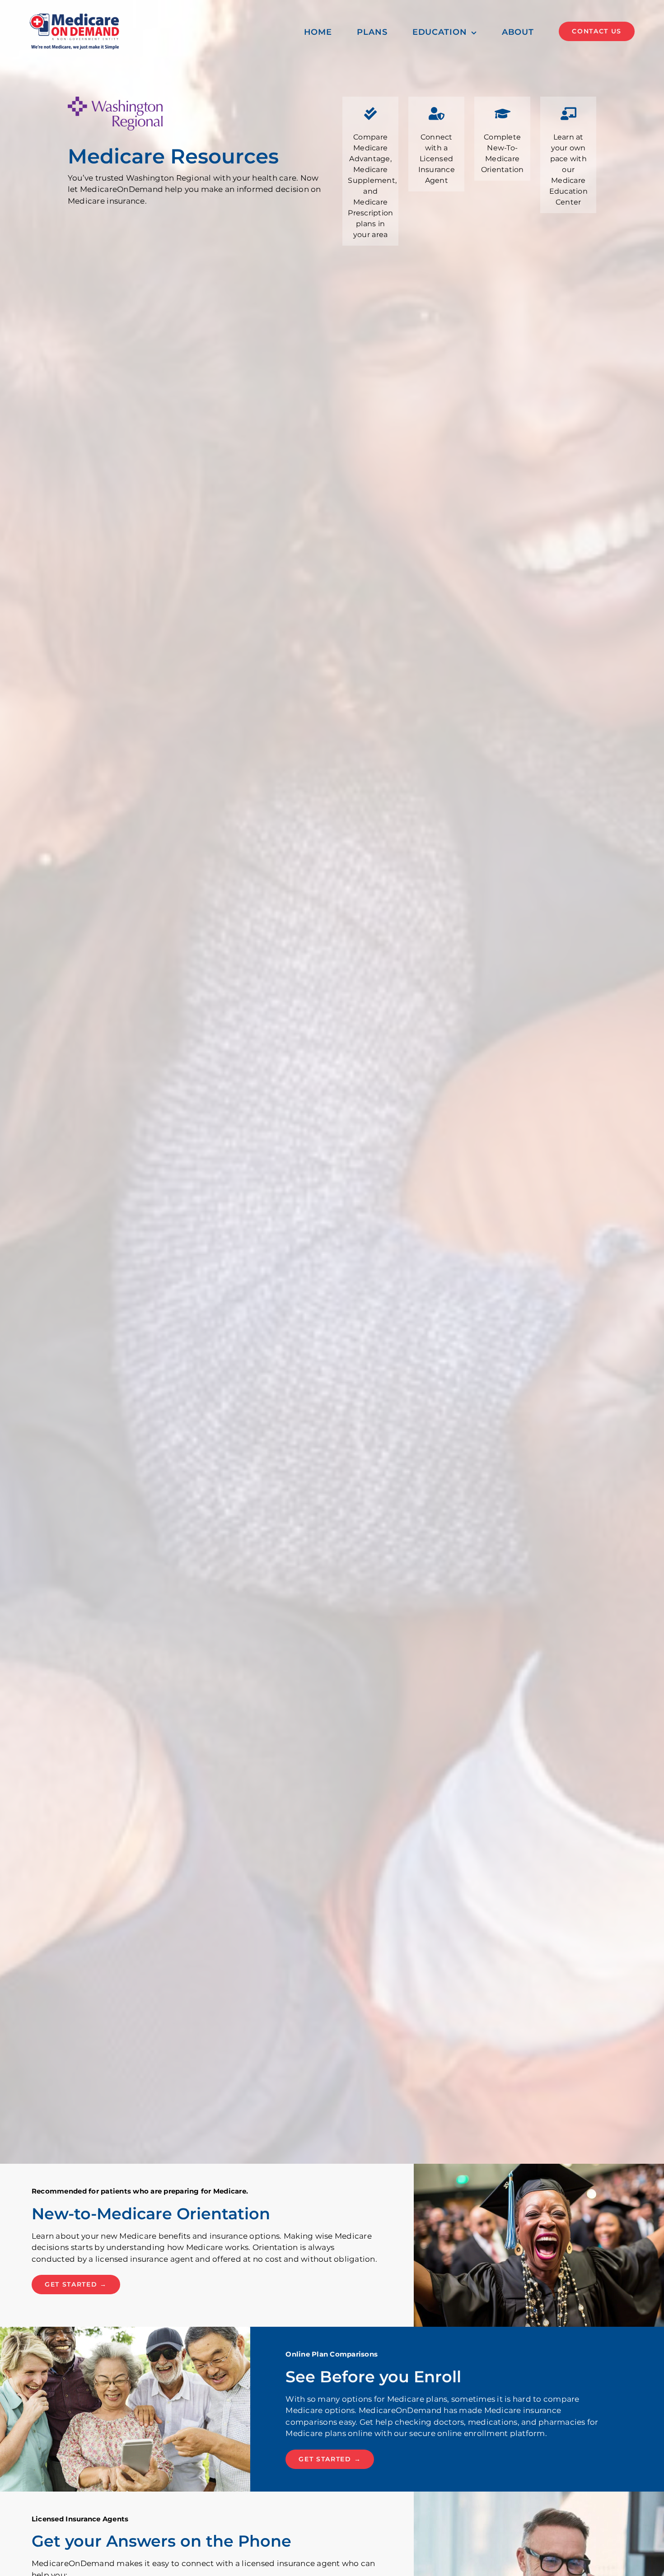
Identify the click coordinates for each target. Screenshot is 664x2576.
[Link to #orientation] (502, 114)
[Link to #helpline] (436, 114)
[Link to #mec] (568, 114)
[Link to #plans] (370, 114)
